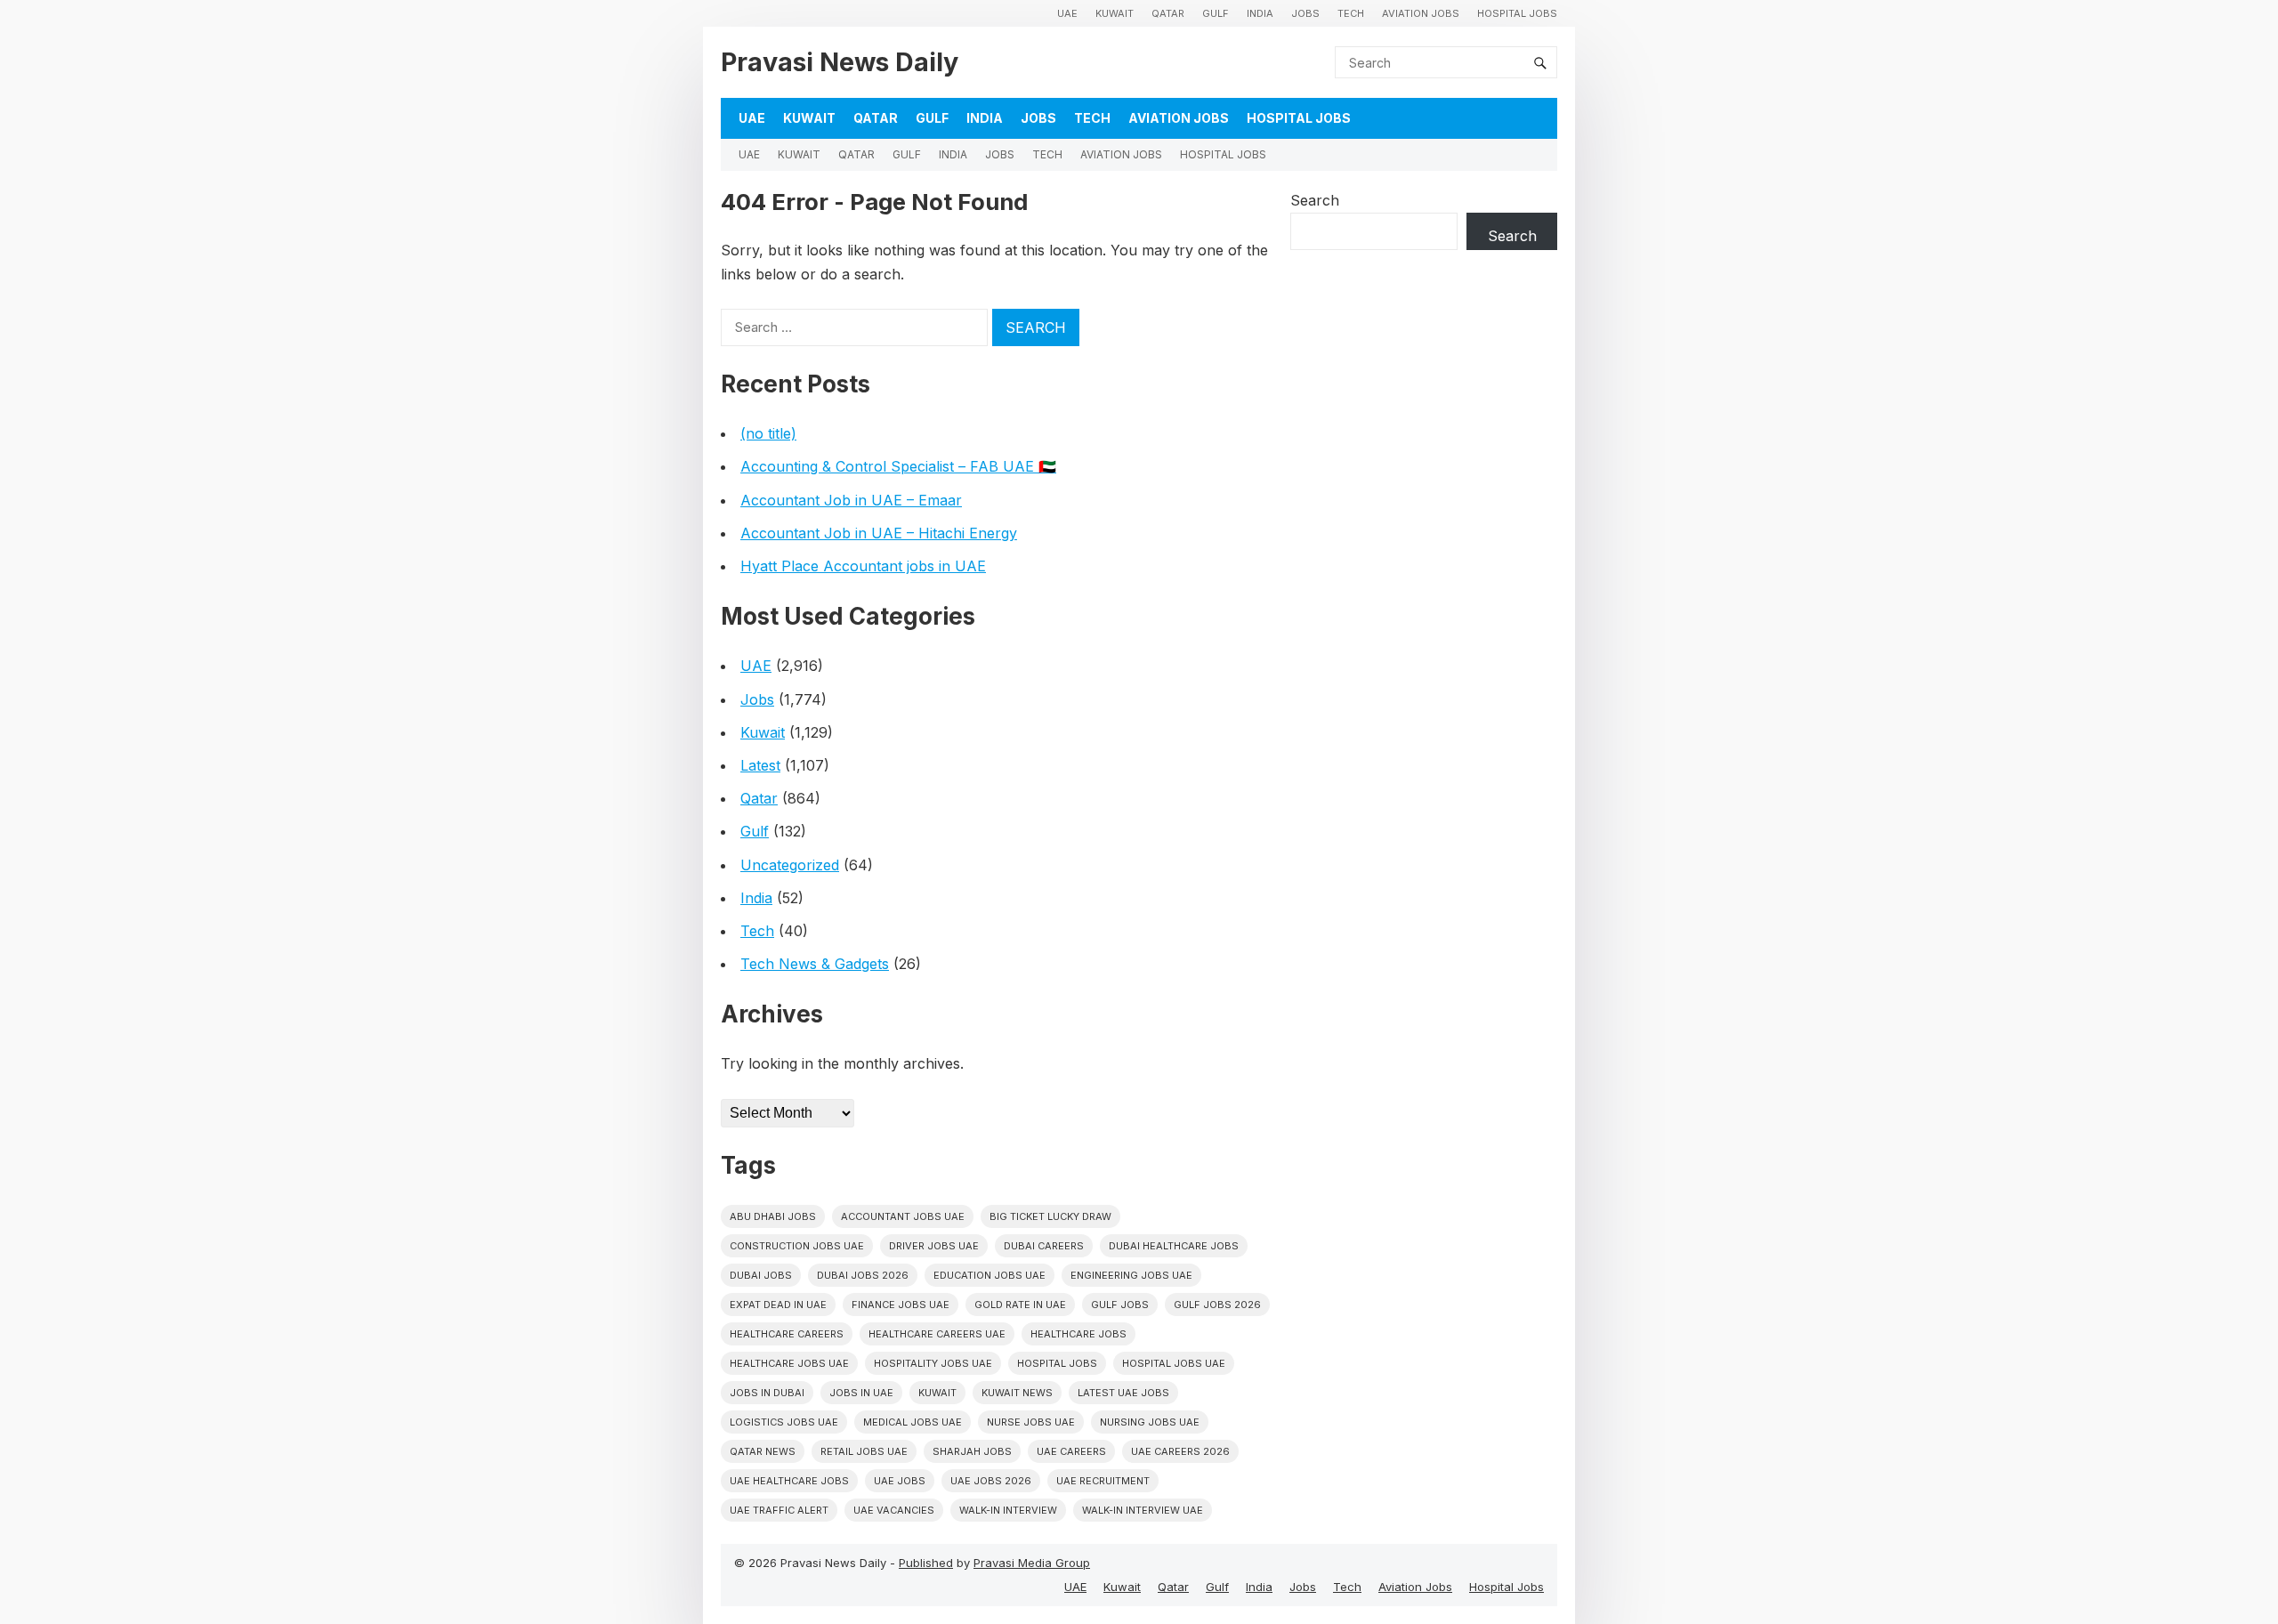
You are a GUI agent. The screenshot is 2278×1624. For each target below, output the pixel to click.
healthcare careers (787, 1334)
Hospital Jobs (1517, 13)
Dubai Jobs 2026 (863, 1275)
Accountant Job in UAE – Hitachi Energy (879, 533)
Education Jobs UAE (990, 1275)
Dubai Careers (1044, 1246)
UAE (1067, 13)
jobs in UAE (861, 1393)
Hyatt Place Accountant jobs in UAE (863, 566)
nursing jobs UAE (1150, 1422)
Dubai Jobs (761, 1275)
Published (926, 1563)
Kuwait (1115, 13)
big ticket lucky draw (1050, 1216)
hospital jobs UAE (1174, 1363)
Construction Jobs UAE (797, 1246)
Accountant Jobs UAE (903, 1216)
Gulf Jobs (1120, 1305)
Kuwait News (1017, 1393)
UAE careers (1071, 1451)
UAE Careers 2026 (1180, 1451)
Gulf (1216, 13)
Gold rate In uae (1020, 1305)
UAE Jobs (900, 1481)
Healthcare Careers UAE (937, 1334)
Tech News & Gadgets (815, 964)
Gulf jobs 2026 (1217, 1305)
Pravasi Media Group (1032, 1563)
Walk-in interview (1008, 1510)
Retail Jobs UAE (864, 1451)
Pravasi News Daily (840, 62)
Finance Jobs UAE (901, 1305)
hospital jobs (1057, 1363)
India (1260, 13)
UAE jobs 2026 (991, 1481)
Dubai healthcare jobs (1174, 1246)
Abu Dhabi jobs (773, 1216)
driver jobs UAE (934, 1246)
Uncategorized (790, 865)
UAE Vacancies (894, 1510)
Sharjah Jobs (972, 1451)
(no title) (768, 433)
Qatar (1168, 13)
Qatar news (763, 1451)
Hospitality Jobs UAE (933, 1363)
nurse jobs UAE (1031, 1422)
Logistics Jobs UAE (784, 1422)
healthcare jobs (1078, 1334)
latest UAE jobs (1123, 1393)
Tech (1351, 13)
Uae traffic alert (779, 1510)
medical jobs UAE (913, 1422)
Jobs (1305, 13)
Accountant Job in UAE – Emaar (851, 500)
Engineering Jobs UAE (1131, 1275)
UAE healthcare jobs (789, 1481)
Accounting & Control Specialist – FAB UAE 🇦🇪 (898, 466)
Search (1315, 200)
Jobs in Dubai (767, 1393)
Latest (760, 765)
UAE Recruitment (1103, 1481)
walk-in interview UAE (1143, 1510)
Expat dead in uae (778, 1305)
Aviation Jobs (1421, 13)
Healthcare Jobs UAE (789, 1363)
